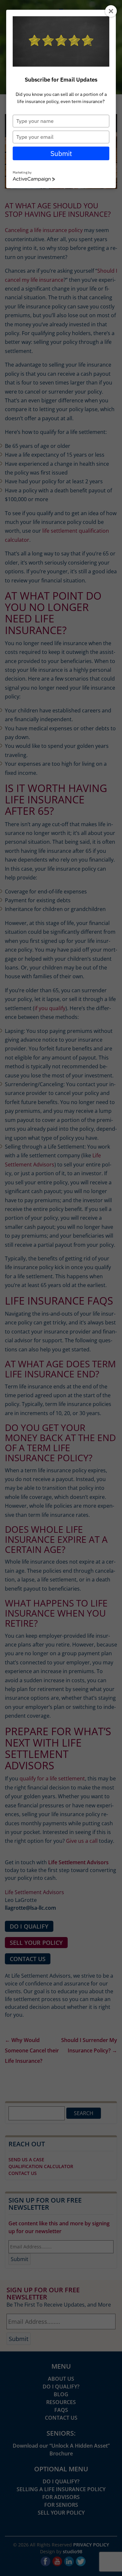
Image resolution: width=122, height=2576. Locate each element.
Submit (61, 153)
